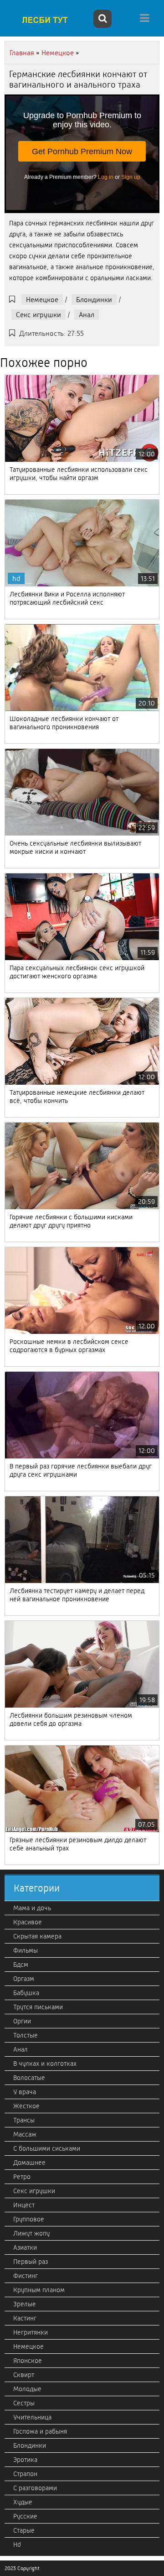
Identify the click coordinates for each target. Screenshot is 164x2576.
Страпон (25, 2474)
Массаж (25, 2134)
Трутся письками (38, 2007)
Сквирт (24, 2375)
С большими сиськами (47, 2148)
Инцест (24, 2205)
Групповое (29, 2219)
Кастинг (25, 2318)
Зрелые (25, 2304)
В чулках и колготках (45, 2064)
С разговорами (35, 2488)
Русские (25, 2516)
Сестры (24, 2403)
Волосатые (29, 2078)
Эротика (25, 2460)
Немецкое (42, 300)
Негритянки (31, 2332)
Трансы (24, 2120)
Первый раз (31, 2262)
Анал (87, 315)
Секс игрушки (38, 315)
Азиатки (25, 2247)
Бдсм (21, 1965)
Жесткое (26, 2106)
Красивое (28, 1922)
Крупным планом (39, 2290)
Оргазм (24, 1979)
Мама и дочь (32, 1908)
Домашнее (29, 2163)
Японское (28, 2361)
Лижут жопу (31, 2233)
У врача (25, 2092)
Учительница (32, 2417)
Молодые (27, 2389)
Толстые (26, 2035)
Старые (24, 2530)
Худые (23, 2502)
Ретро (22, 2177)
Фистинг (26, 2276)
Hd (17, 2545)
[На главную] (48, 20)
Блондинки (94, 300)
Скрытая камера (37, 1936)
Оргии (22, 2021)
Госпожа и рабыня (40, 2431)
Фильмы (26, 1950)
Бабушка (26, 1993)
